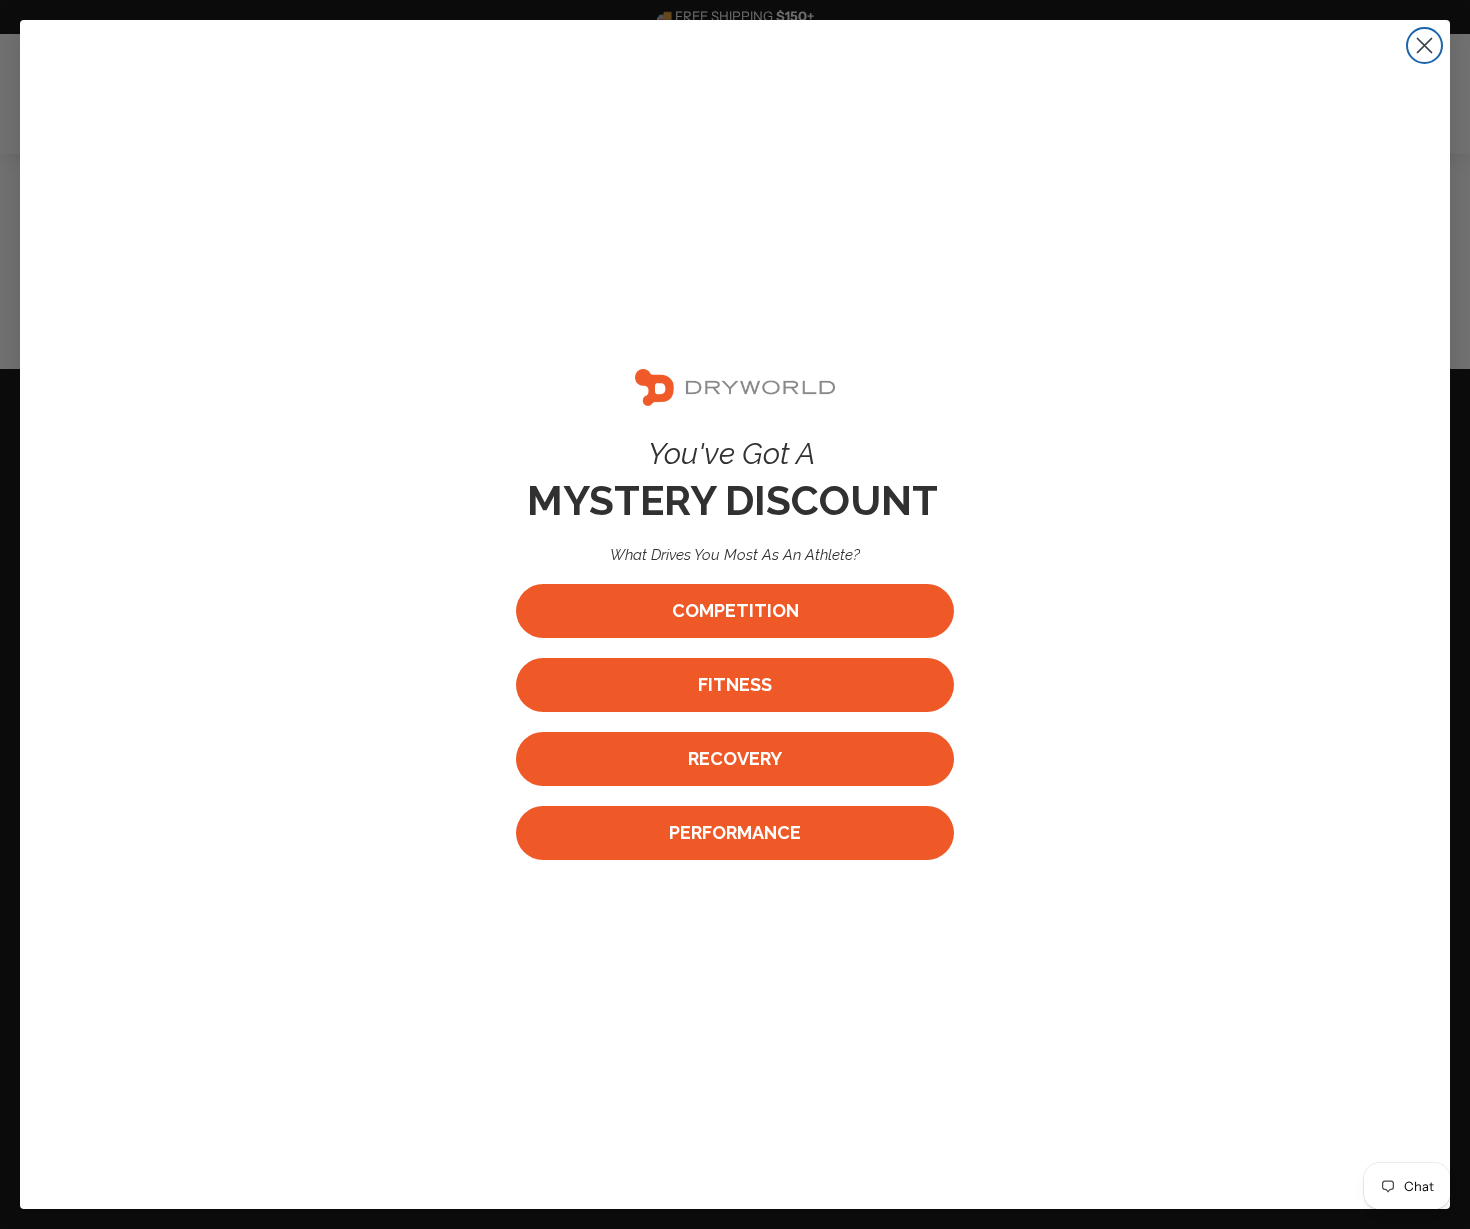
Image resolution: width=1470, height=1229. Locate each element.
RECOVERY (735, 758)
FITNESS (735, 684)
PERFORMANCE (735, 832)
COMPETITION (735, 610)
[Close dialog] (1424, 45)
